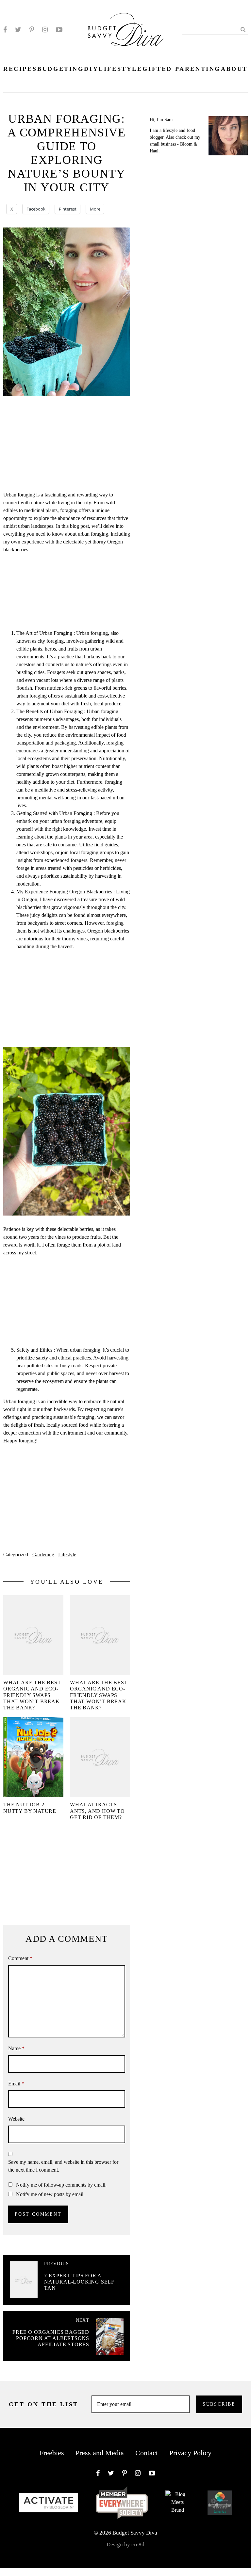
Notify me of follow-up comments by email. (61, 2185)
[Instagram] (45, 30)
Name (16, 2048)
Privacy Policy (190, 2453)
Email (16, 2084)
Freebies (52, 2453)
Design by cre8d (125, 2545)
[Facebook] (5, 30)
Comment (20, 1958)
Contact (147, 2453)
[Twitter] (18, 30)
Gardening (43, 1555)
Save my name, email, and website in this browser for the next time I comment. (63, 2166)
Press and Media (100, 2453)
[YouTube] (59, 30)
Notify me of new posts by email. (50, 2194)
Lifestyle (67, 1555)
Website (16, 2119)
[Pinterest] (32, 30)
